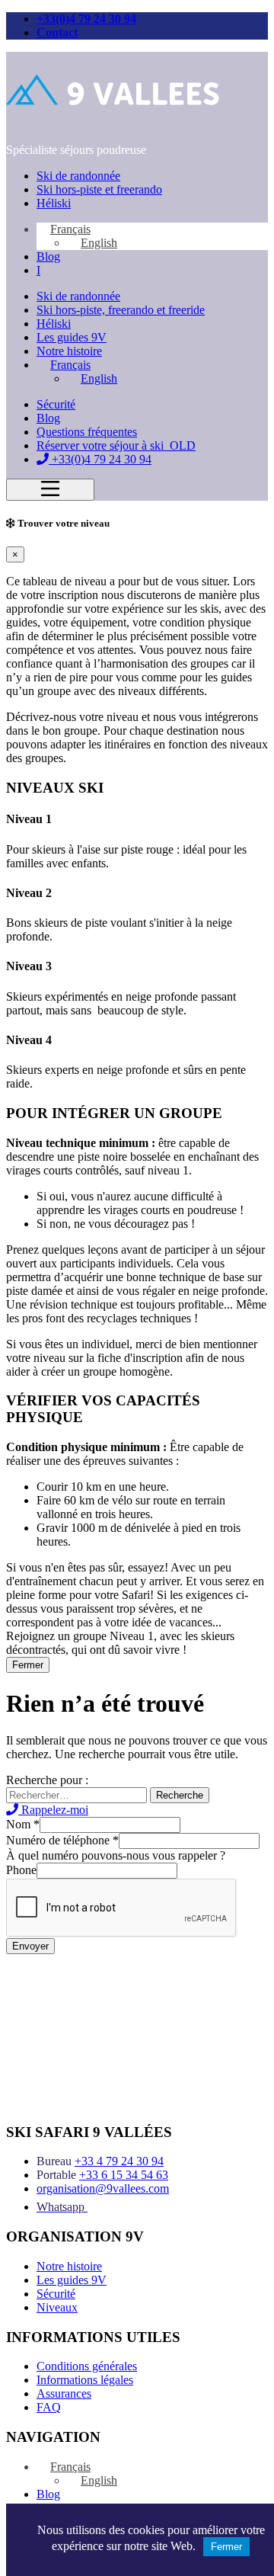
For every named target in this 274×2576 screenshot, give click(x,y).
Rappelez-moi (53, 1810)
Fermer (28, 1665)
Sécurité (56, 404)
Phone (21, 1870)
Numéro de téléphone (62, 1840)
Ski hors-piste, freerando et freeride (121, 310)
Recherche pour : (47, 1780)
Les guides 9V (72, 337)
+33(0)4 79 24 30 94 (86, 19)
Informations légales (85, 2380)
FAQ (49, 2407)
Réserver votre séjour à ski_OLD (116, 445)
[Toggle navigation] (50, 490)
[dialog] (137, 1095)
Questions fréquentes (87, 432)
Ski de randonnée (78, 176)
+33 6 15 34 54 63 (124, 2175)
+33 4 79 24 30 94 (119, 2161)
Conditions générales (87, 2366)
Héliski (54, 203)
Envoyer (30, 1946)
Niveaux (57, 2307)
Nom (23, 1824)
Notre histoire (69, 351)
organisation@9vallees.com (103, 2188)
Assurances (64, 2393)
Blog (48, 256)
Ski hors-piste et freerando (99, 189)
